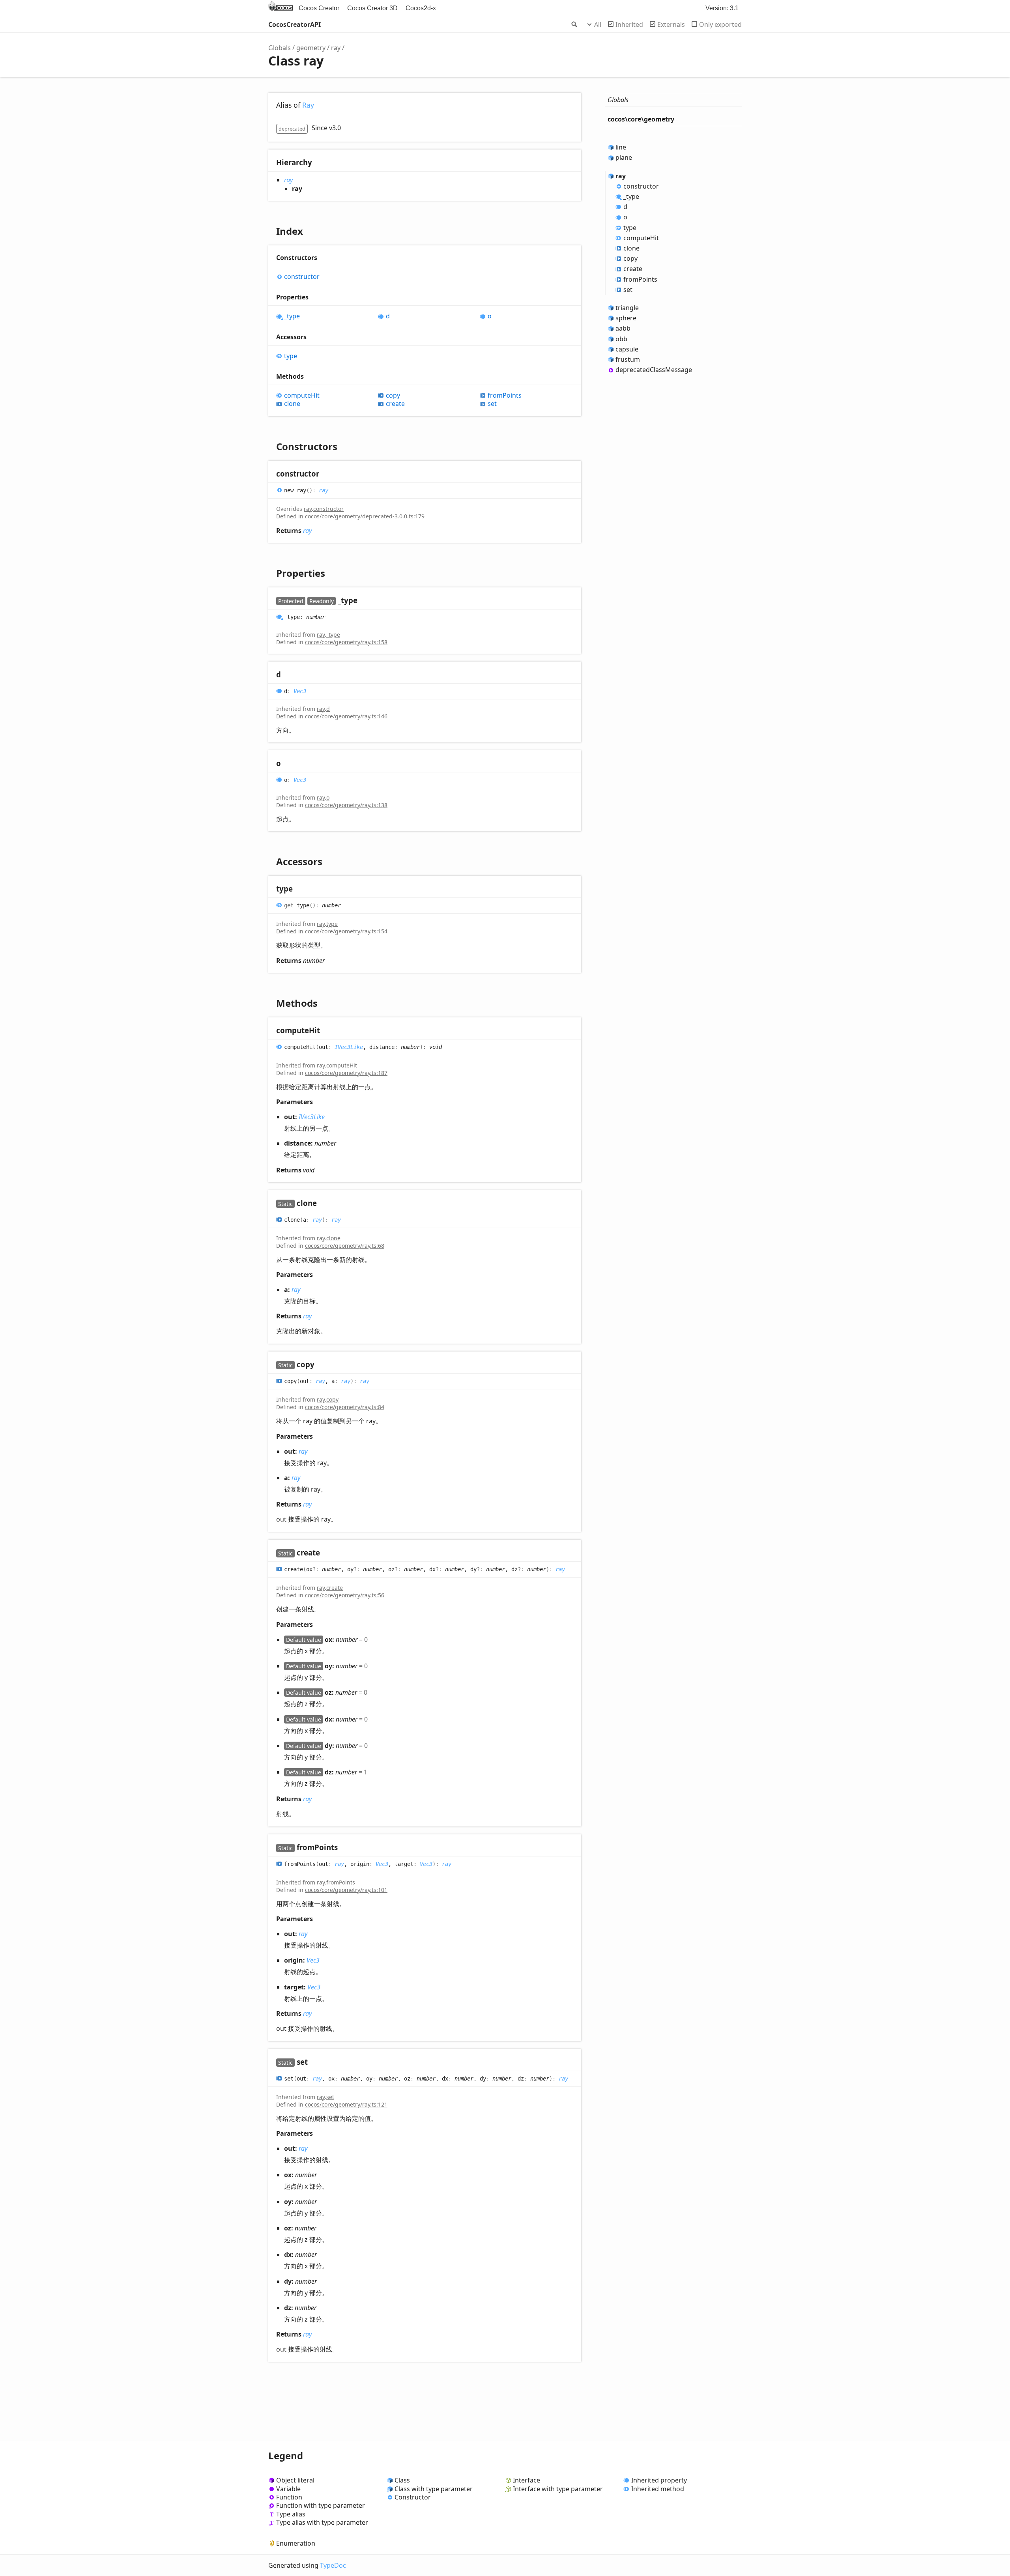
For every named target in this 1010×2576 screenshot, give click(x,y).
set (492, 404)
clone (292, 404)
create (395, 404)
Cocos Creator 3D (372, 8)
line (621, 147)
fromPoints (505, 395)
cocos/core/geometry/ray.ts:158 (346, 642)
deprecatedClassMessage (654, 370)
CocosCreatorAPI (295, 24)
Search (574, 24)
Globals (280, 48)
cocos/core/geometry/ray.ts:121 (346, 2104)
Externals (671, 24)
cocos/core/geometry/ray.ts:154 (346, 931)
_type (292, 316)
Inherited (629, 24)
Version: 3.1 (722, 8)
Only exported (720, 24)
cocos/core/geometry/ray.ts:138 (346, 805)
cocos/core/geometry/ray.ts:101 (346, 1890)
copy (393, 395)
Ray (308, 105)
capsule (627, 349)
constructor (302, 277)
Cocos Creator (319, 8)
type (291, 356)
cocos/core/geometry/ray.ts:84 (345, 1407)
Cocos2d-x (421, 8)
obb (621, 339)
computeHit (302, 395)
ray (336, 48)
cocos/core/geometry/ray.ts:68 (345, 1246)
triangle (627, 308)
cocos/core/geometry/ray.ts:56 (345, 1595)
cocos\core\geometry (641, 119)
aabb (623, 328)
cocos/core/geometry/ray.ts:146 (346, 716)
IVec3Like (349, 1047)
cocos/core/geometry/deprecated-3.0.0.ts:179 (365, 516)
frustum (628, 359)
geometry (311, 48)
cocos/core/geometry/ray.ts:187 (346, 1073)
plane (624, 157)
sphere (626, 318)
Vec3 (300, 691)
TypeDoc (333, 2565)
